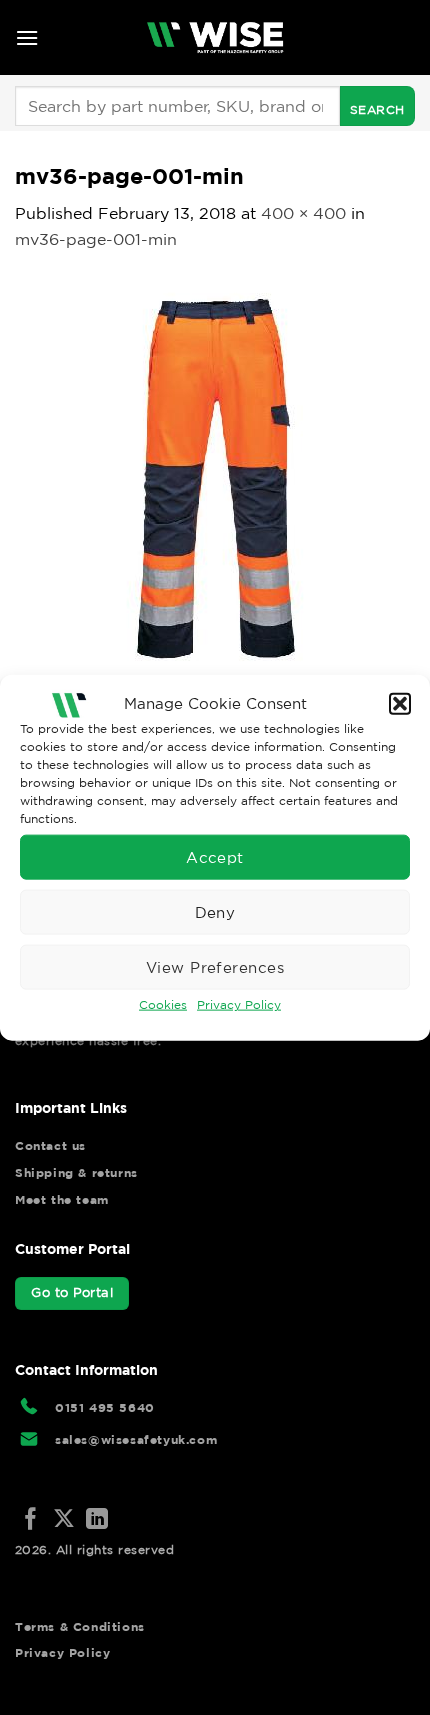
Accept (215, 856)
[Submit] (377, 106)
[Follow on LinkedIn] (97, 1520)
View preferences (215, 966)
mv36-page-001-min (96, 239)
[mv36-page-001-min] (215, 475)
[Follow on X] (64, 1520)
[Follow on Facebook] (31, 1520)
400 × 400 (303, 213)
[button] (400, 703)
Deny (215, 911)
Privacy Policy (239, 1004)
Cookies (163, 1004)
